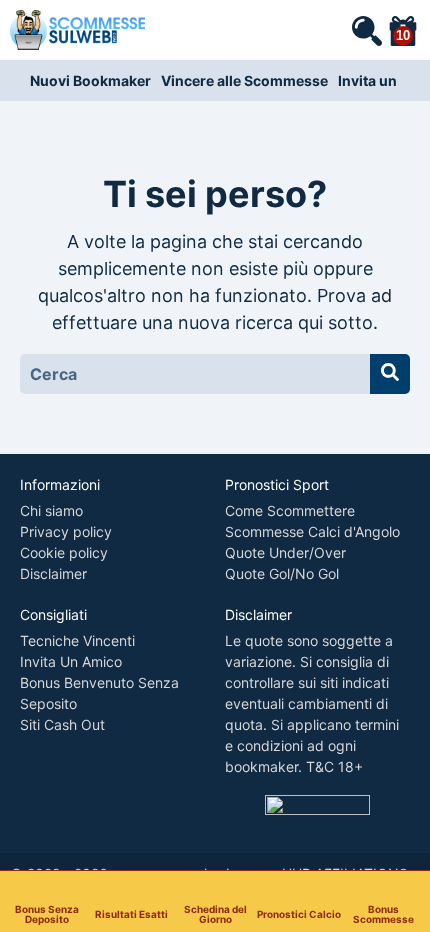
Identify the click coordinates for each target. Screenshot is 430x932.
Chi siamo (51, 510)
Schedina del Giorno (215, 913)
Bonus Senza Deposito (47, 913)
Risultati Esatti (131, 913)
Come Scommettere (290, 510)
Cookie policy (64, 552)
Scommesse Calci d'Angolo (312, 531)
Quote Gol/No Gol (282, 573)
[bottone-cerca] (390, 374)
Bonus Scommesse (383, 913)
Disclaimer (53, 573)
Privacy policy (66, 531)
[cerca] (366, 30)
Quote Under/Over (285, 552)
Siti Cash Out (62, 724)
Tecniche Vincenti (77, 640)
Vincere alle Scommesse (244, 80)
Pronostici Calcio (299, 913)
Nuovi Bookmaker (90, 80)
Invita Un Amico (71, 661)
